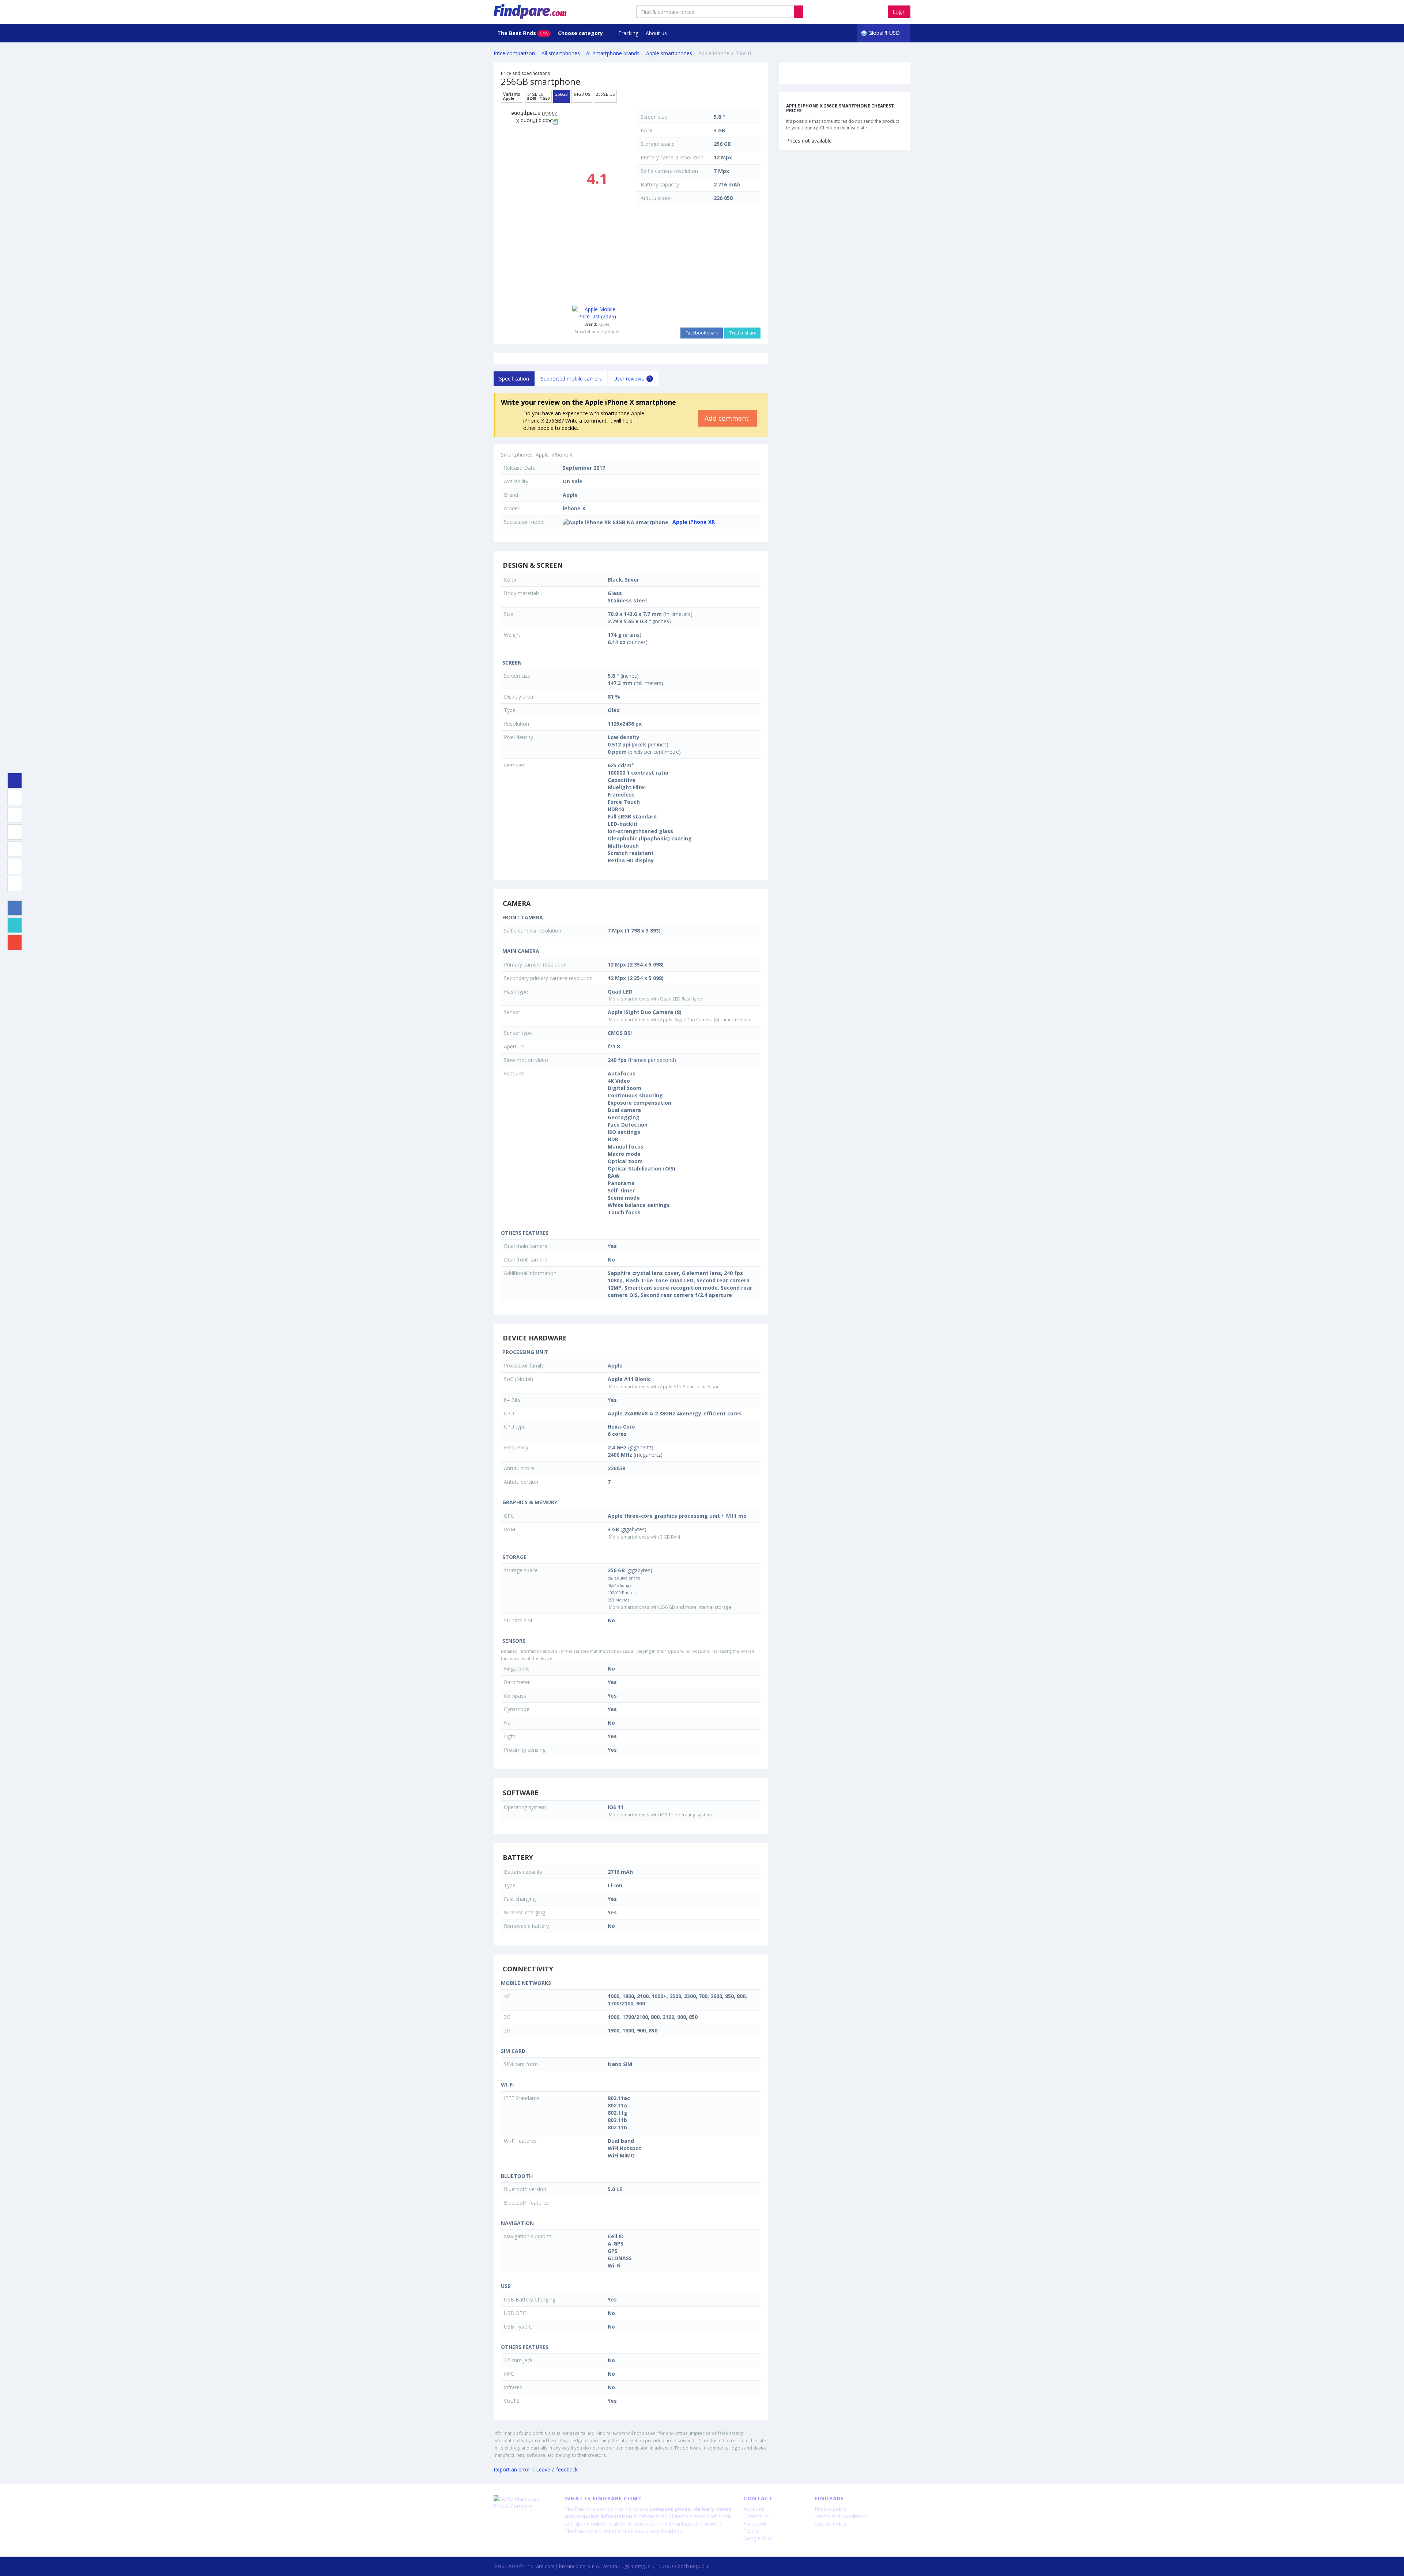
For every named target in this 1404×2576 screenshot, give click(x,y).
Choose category (581, 33)
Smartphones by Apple (597, 331)
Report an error (512, 2469)
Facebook (755, 2524)
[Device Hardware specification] (15, 832)
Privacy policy (831, 2509)
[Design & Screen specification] (15, 798)
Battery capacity (660, 184)
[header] (799, 12)
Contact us (756, 2516)
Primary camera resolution (672, 157)
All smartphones (561, 53)
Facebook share (702, 333)
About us (656, 33)
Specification (514, 379)
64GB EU (538, 96)
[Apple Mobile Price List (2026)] (597, 313)
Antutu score (656, 198)
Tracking (628, 33)
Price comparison (514, 53)
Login (899, 12)
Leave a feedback (557, 2469)
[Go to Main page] (524, 2499)
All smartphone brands (613, 53)
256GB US (605, 96)
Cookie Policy (831, 2524)
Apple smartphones (669, 53)
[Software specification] (15, 849)
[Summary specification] (15, 780)
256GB (562, 96)
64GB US (582, 96)
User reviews (632, 379)
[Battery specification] (15, 866)
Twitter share (742, 333)
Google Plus (758, 2538)
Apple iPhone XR (694, 522)
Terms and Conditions (841, 2516)
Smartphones (517, 455)
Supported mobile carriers (571, 379)
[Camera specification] (15, 815)
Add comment (728, 418)
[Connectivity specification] (15, 884)
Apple (604, 324)
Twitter (752, 2531)
